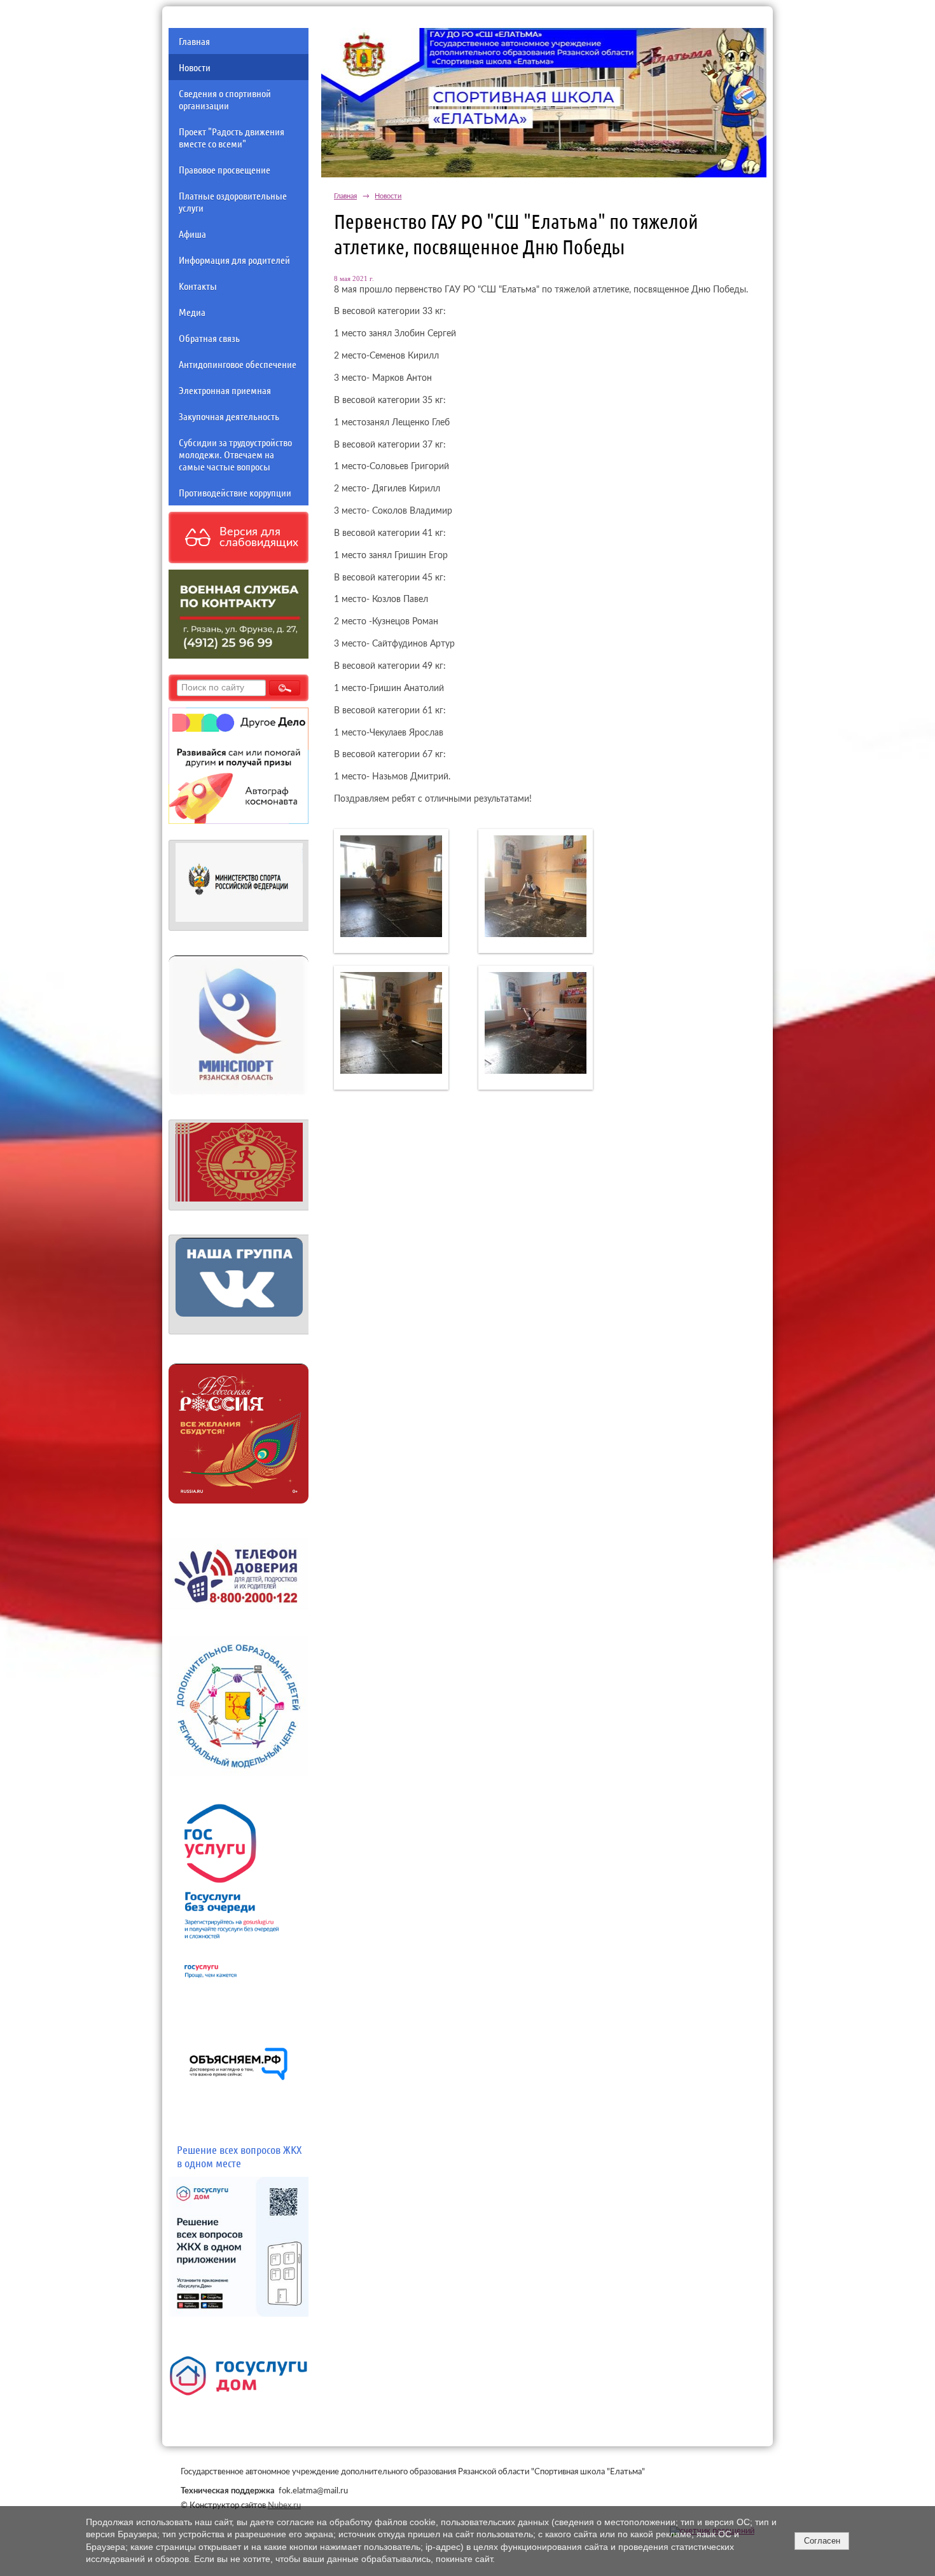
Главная (194, 41)
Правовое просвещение (225, 169)
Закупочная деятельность (229, 416)
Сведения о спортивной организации (225, 99)
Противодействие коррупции (235, 492)
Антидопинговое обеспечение (238, 364)
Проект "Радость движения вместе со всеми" (232, 137)
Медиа (192, 312)
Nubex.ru (284, 2505)
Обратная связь (209, 338)
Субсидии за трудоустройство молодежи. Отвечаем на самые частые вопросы (235, 454)
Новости (195, 67)
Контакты (198, 286)
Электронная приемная (225, 390)
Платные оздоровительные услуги (233, 202)
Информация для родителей (234, 260)
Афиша (192, 234)
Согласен (822, 2541)
